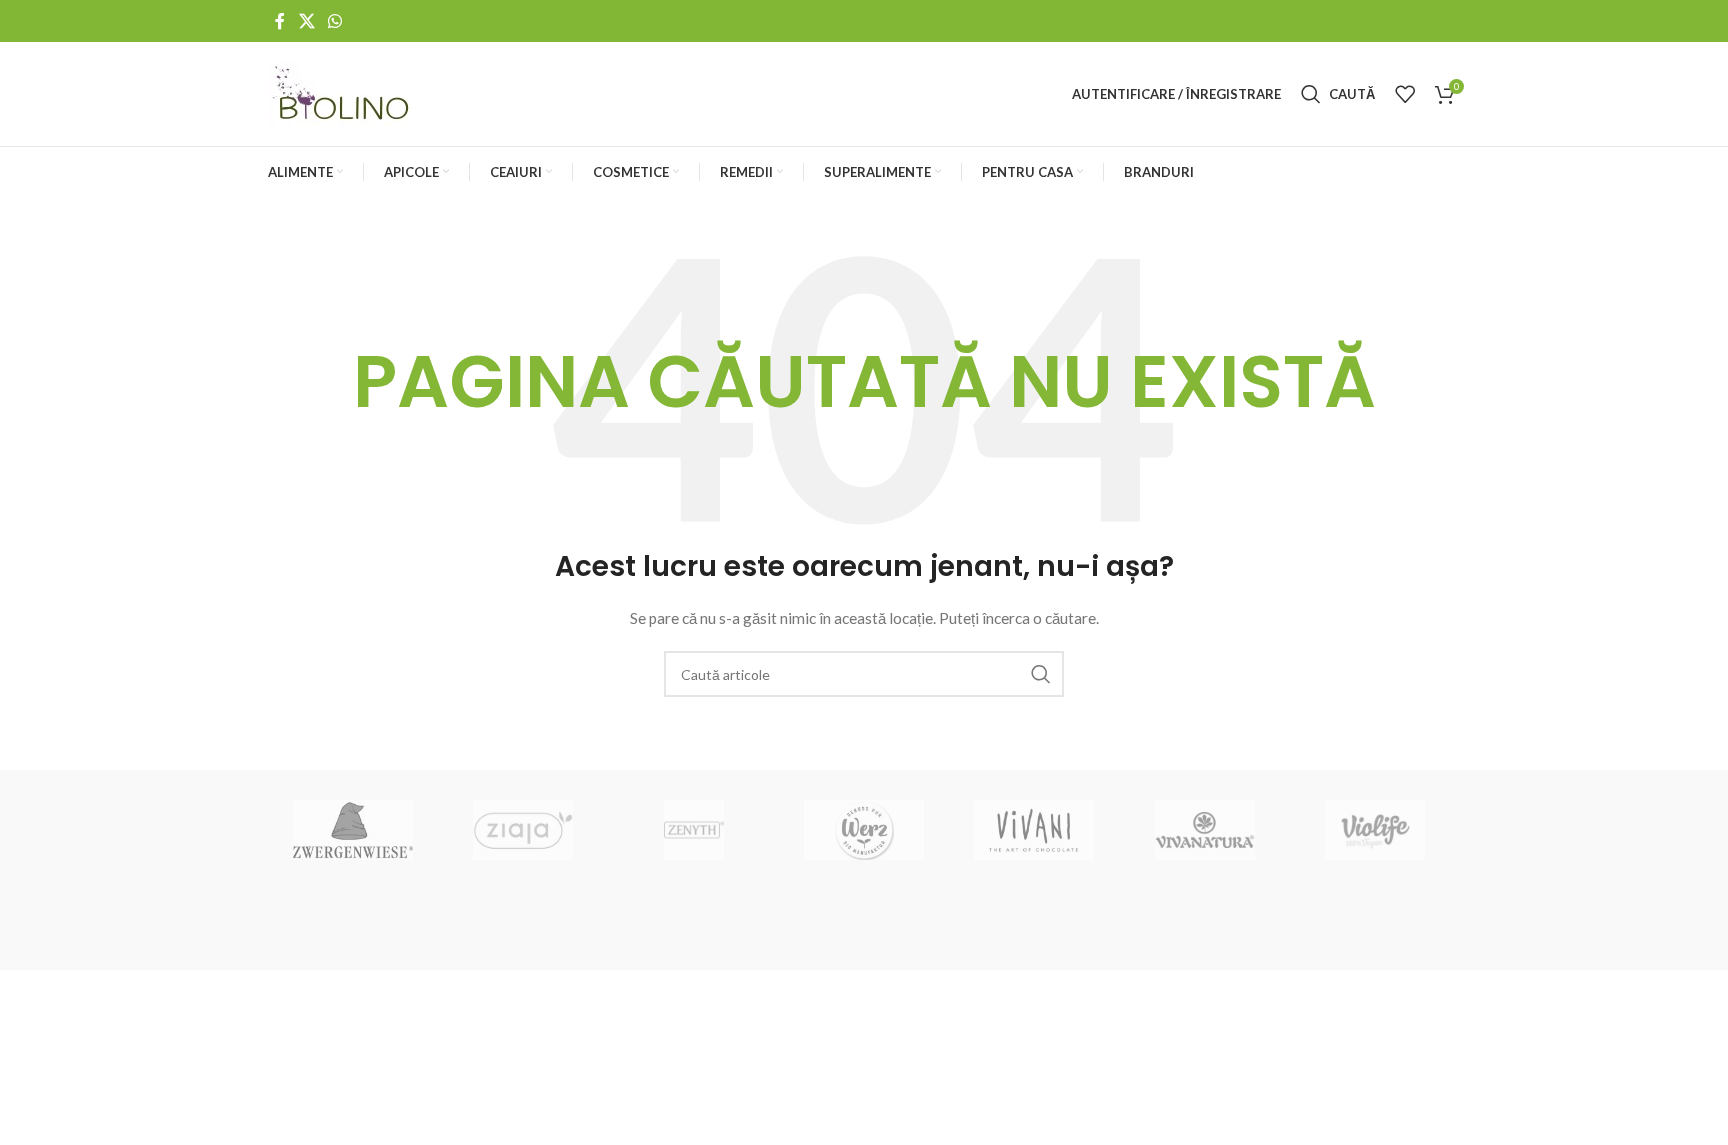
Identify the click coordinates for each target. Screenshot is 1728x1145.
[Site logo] (342, 92)
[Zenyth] (694, 830)
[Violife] (1375, 830)
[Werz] (864, 830)
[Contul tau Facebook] (280, 21)
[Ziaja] (523, 830)
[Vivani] (1034, 830)
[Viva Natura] (1204, 830)
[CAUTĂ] (1041, 674)
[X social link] (306, 21)
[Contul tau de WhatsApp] (334, 21)
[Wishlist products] (1405, 94)
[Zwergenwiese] (353, 830)
